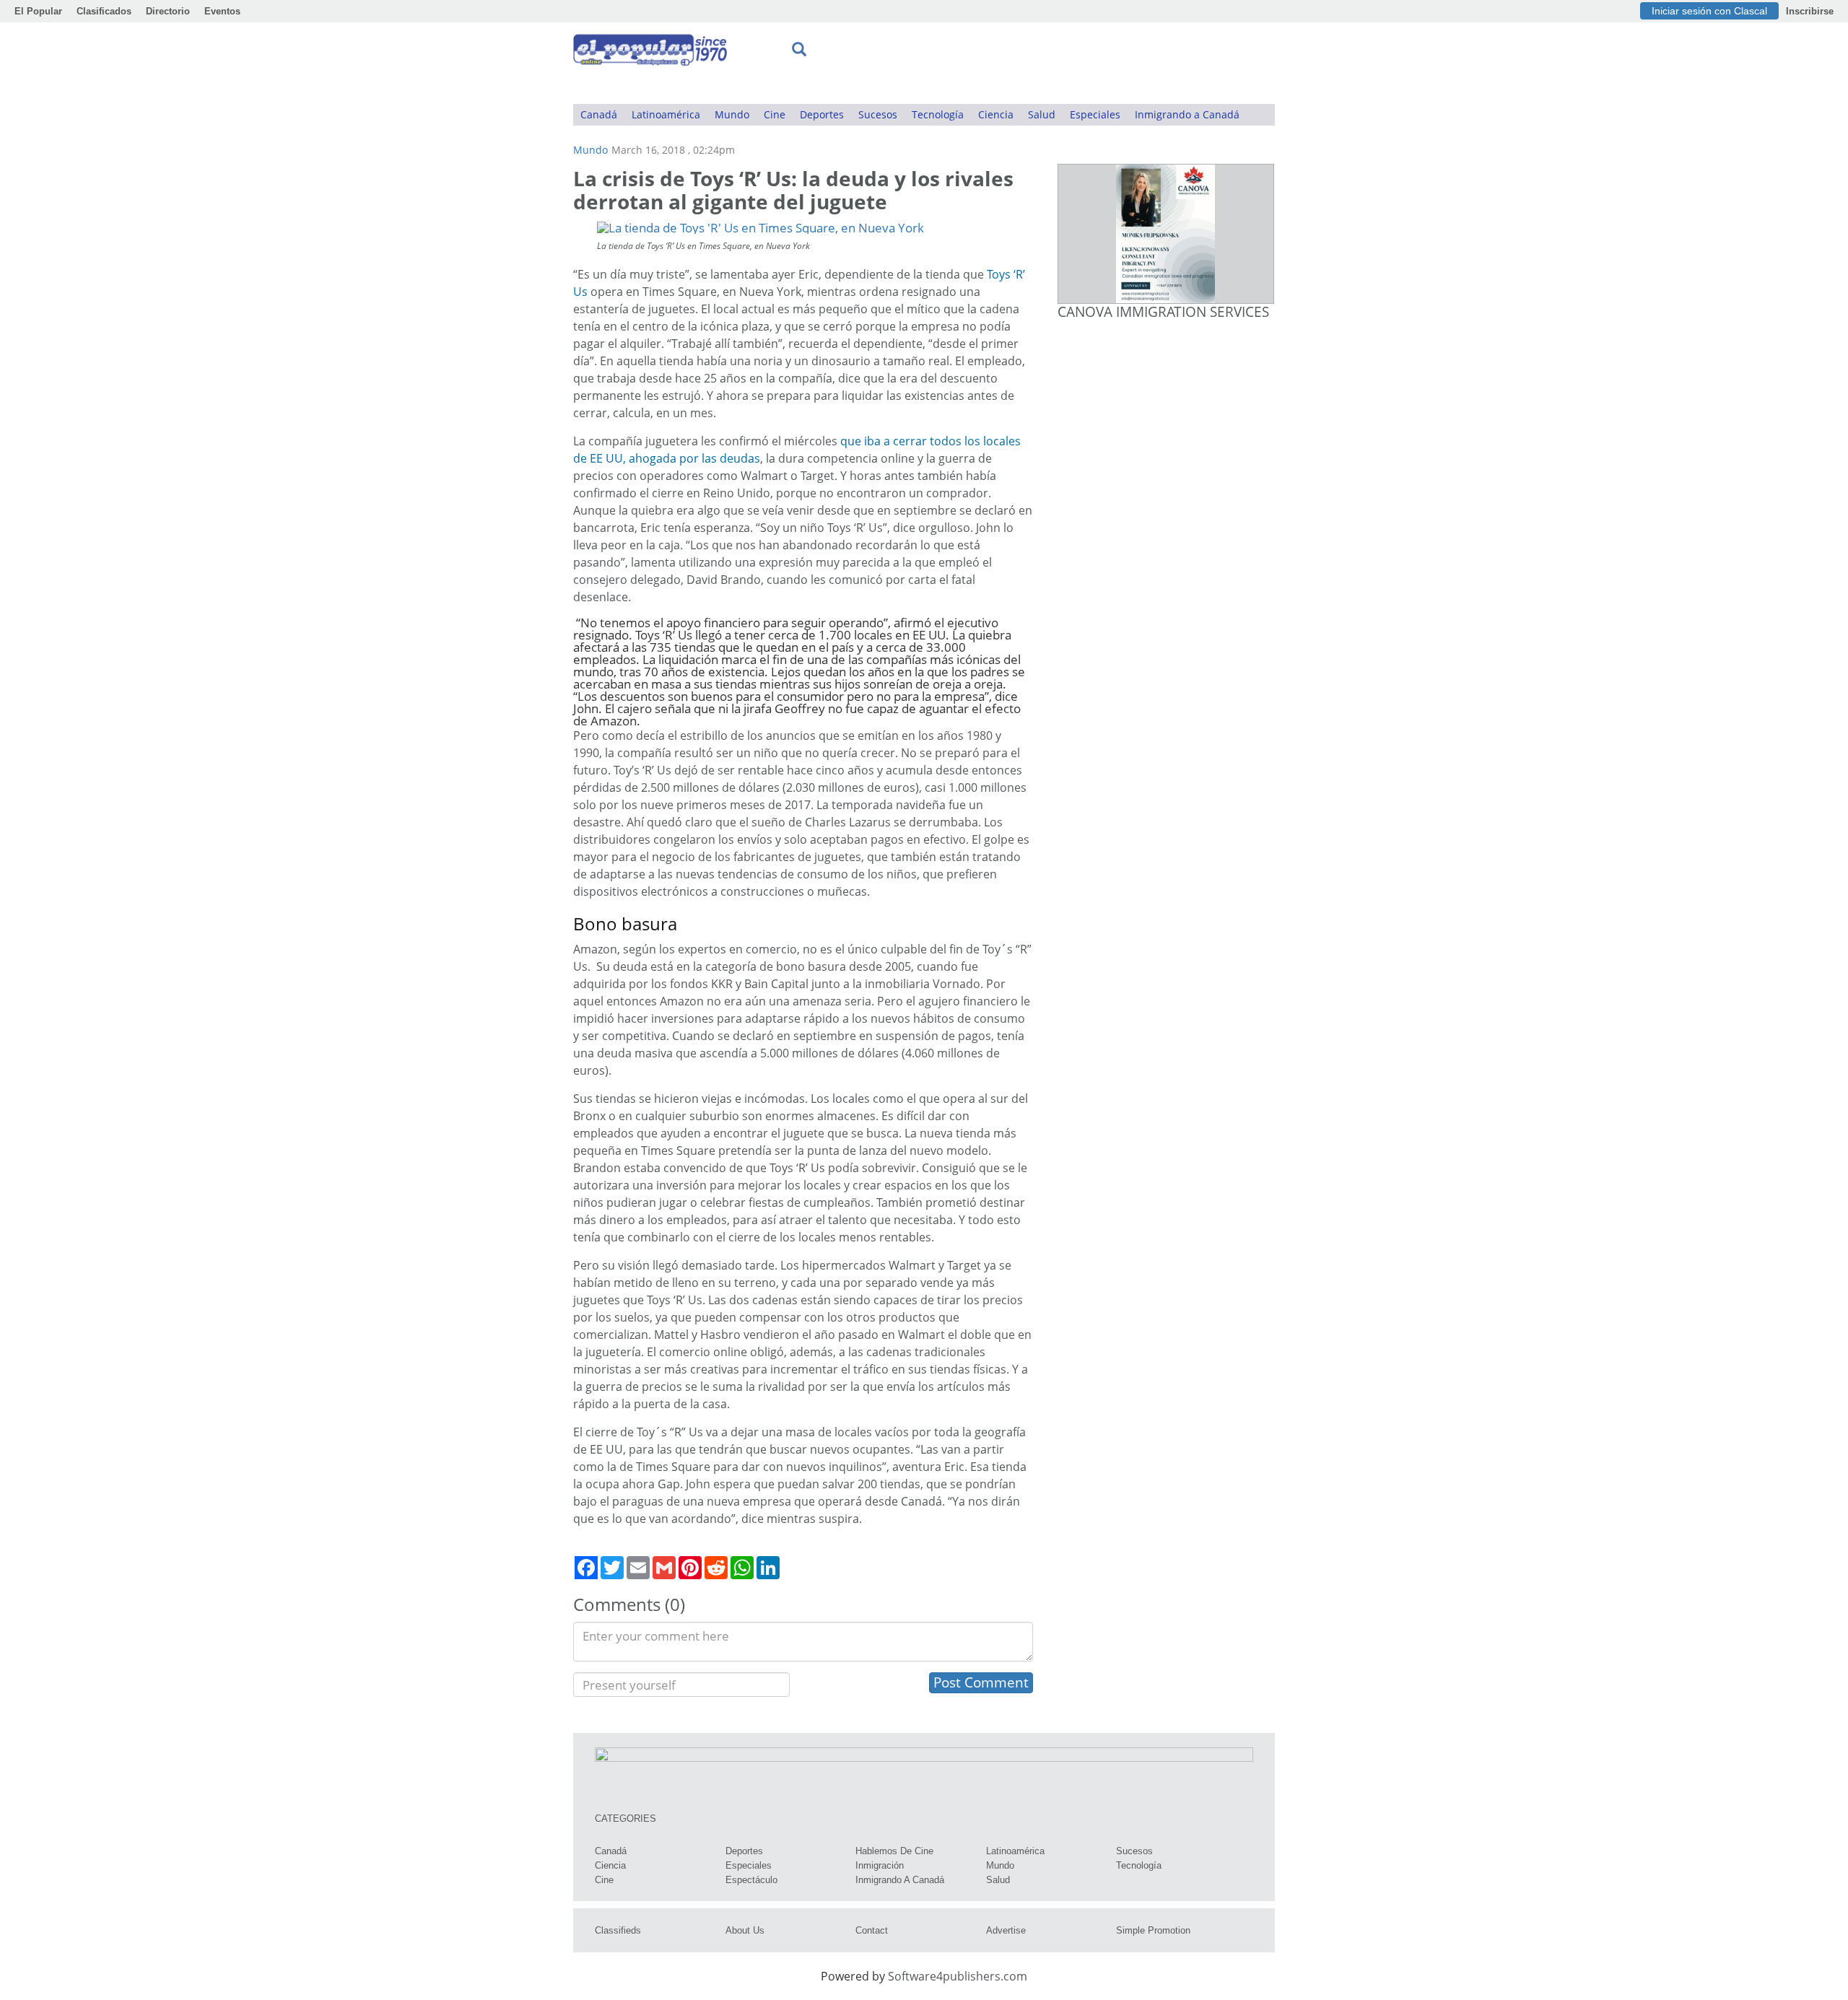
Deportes (822, 114)
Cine (775, 114)
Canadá (599, 114)
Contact (872, 1930)
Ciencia (996, 114)
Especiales (1095, 114)
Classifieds (618, 1930)
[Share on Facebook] (586, 1568)
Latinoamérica (666, 114)
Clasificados (104, 11)
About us (745, 1930)
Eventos (222, 11)
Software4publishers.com (958, 1976)
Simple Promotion (1153, 1930)
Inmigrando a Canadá (1187, 114)
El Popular (38, 11)
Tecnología (938, 114)
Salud (1042, 114)
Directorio (168, 11)
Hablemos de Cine (894, 1851)
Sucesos (878, 114)
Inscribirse (1810, 11)
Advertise (1006, 1930)
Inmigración (880, 1865)
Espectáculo (751, 1880)
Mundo (732, 114)
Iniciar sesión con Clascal (1709, 11)
